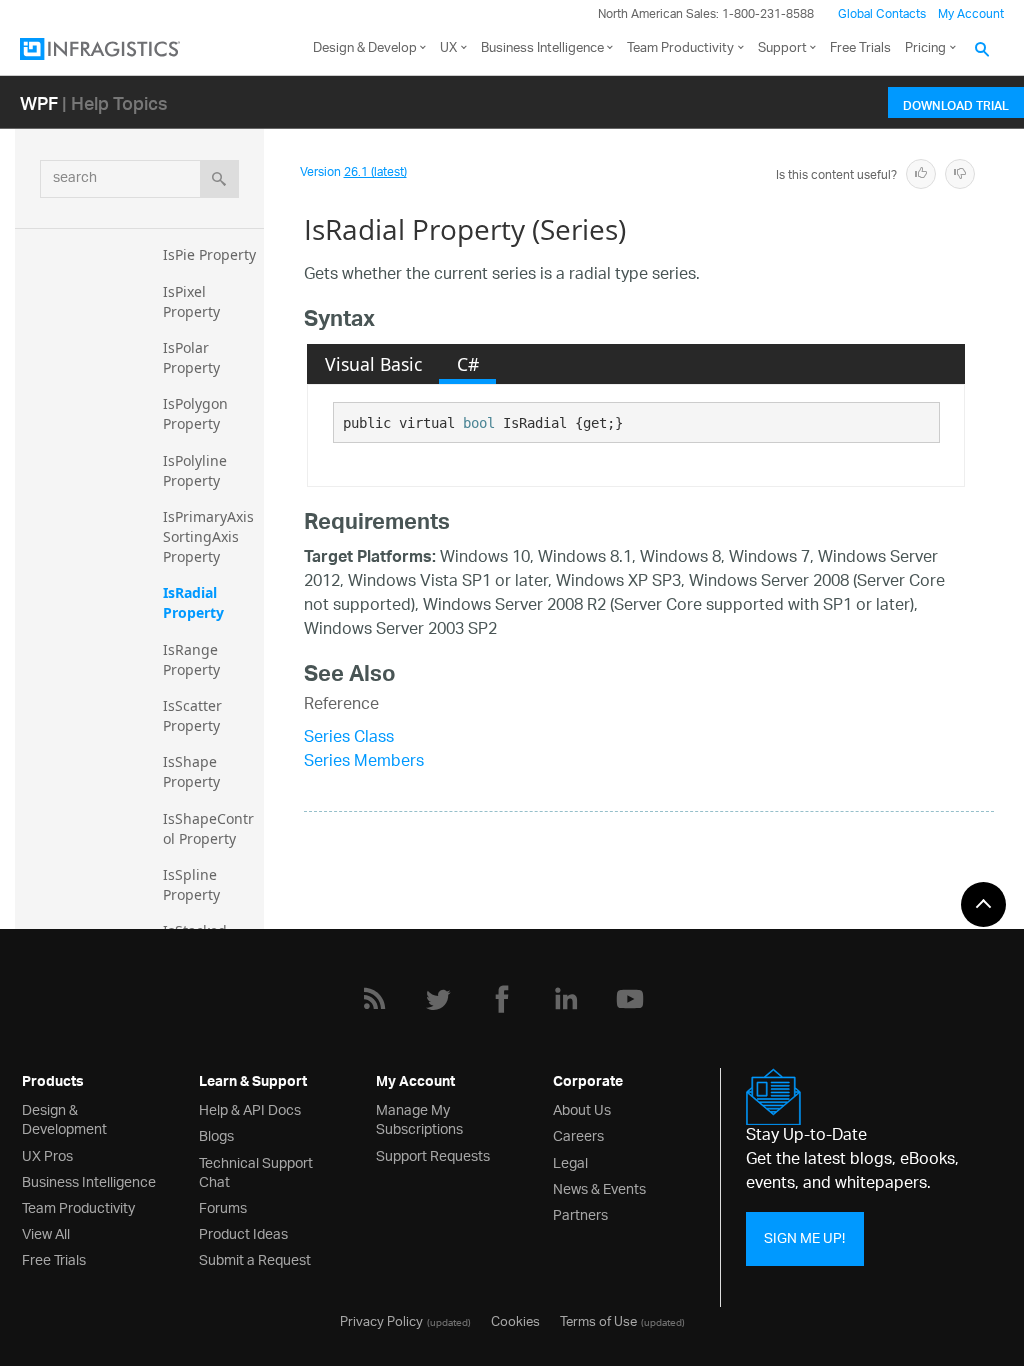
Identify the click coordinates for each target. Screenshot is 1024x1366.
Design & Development (64, 1118)
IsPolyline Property (197, 470)
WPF (39, 102)
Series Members (364, 762)
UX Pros (47, 1154)
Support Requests (433, 1154)
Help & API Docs (250, 1108)
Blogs (216, 1134)
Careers (578, 1134)
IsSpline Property (192, 884)
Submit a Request (255, 1258)
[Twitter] (438, 999)
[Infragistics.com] (120, 49)
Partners (580, 1213)
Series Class (349, 738)
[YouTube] (630, 999)
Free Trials (860, 48)
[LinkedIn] (566, 999)
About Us (582, 1108)
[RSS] (374, 999)
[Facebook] (502, 999)
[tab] (373, 364)
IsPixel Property (191, 301)
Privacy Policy (381, 1320)
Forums (223, 1206)
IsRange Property (192, 659)
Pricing (925, 48)
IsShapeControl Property (208, 828)
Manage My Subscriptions (419, 1118)
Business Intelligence (542, 48)
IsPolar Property (191, 357)
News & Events (599, 1187)
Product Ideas (243, 1232)
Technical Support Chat (256, 1171)
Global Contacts (882, 14)
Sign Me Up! (804, 1238)
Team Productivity (680, 48)
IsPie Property (209, 254)
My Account (971, 14)
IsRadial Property (193, 602)
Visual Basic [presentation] (373, 364)
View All (46, 1232)
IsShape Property (192, 771)
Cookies (515, 1320)
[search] (219, 179)
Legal (570, 1161)
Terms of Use (598, 1320)
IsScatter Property (194, 715)
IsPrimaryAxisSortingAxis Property (208, 536)
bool (479, 423)
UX (448, 48)
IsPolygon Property (197, 413)
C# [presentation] (468, 364)
